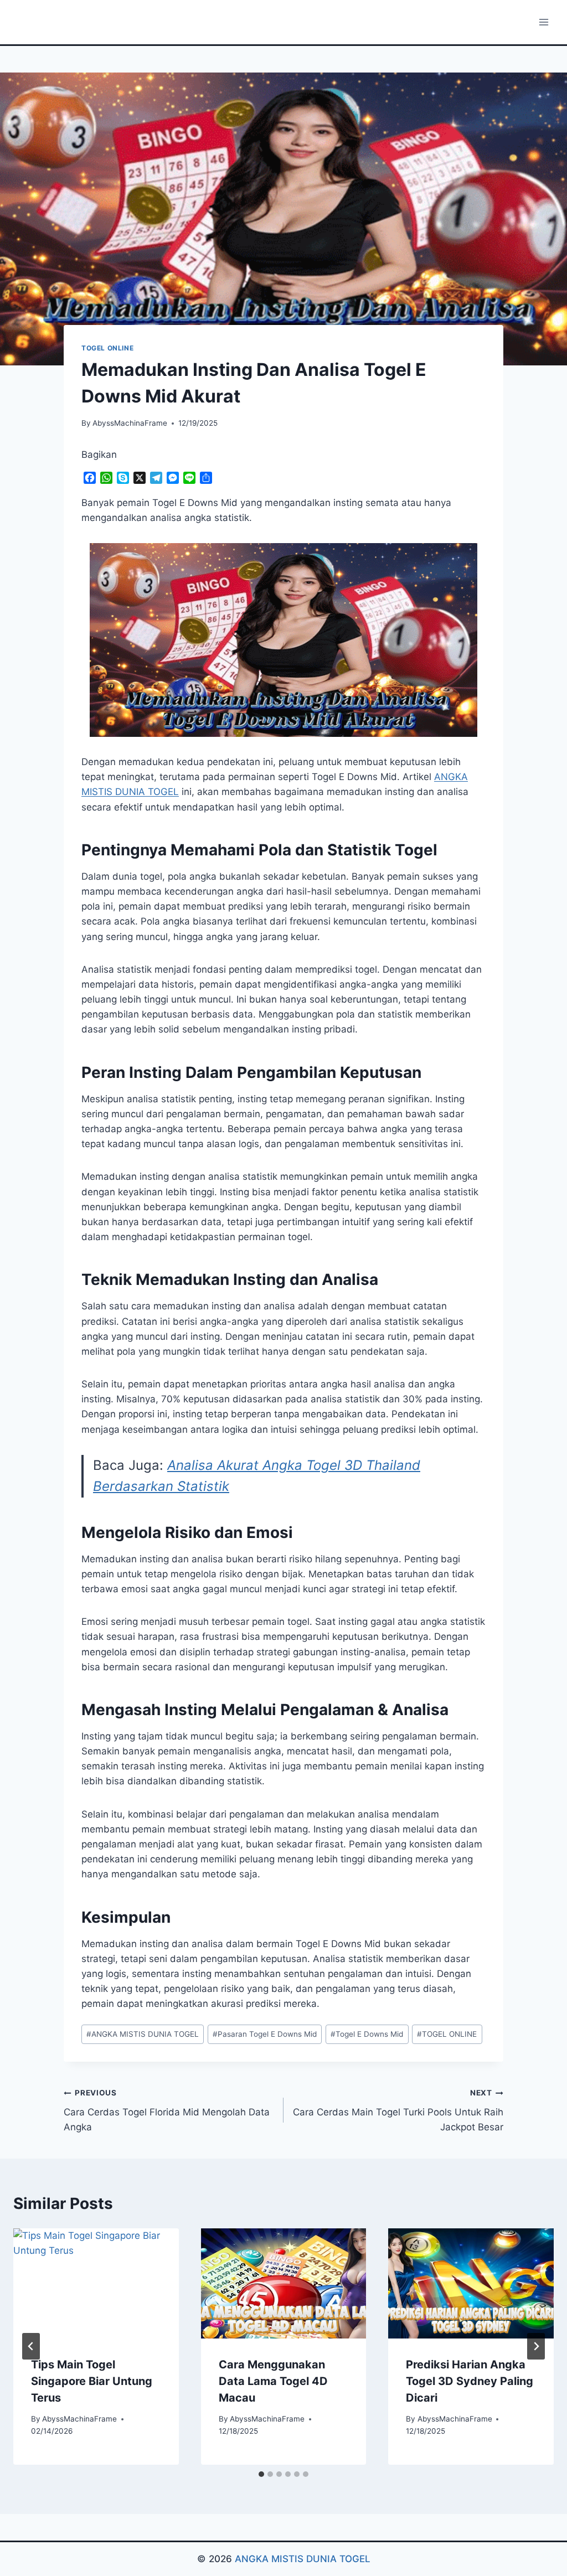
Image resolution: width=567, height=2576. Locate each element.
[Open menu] (543, 22)
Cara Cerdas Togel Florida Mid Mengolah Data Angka (167, 2110)
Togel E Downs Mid (367, 2034)
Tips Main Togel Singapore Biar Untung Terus (92, 2381)
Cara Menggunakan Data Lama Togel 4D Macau (273, 2381)
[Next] (536, 2346)
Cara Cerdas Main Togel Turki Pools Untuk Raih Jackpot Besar (398, 2110)
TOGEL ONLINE (107, 348)
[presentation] (96, 2283)
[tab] (261, 2474)
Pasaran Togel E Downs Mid (265, 2034)
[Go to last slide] (31, 2346)
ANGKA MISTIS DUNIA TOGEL (143, 2034)
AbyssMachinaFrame (130, 423)
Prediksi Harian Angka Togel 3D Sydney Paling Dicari (470, 2381)
